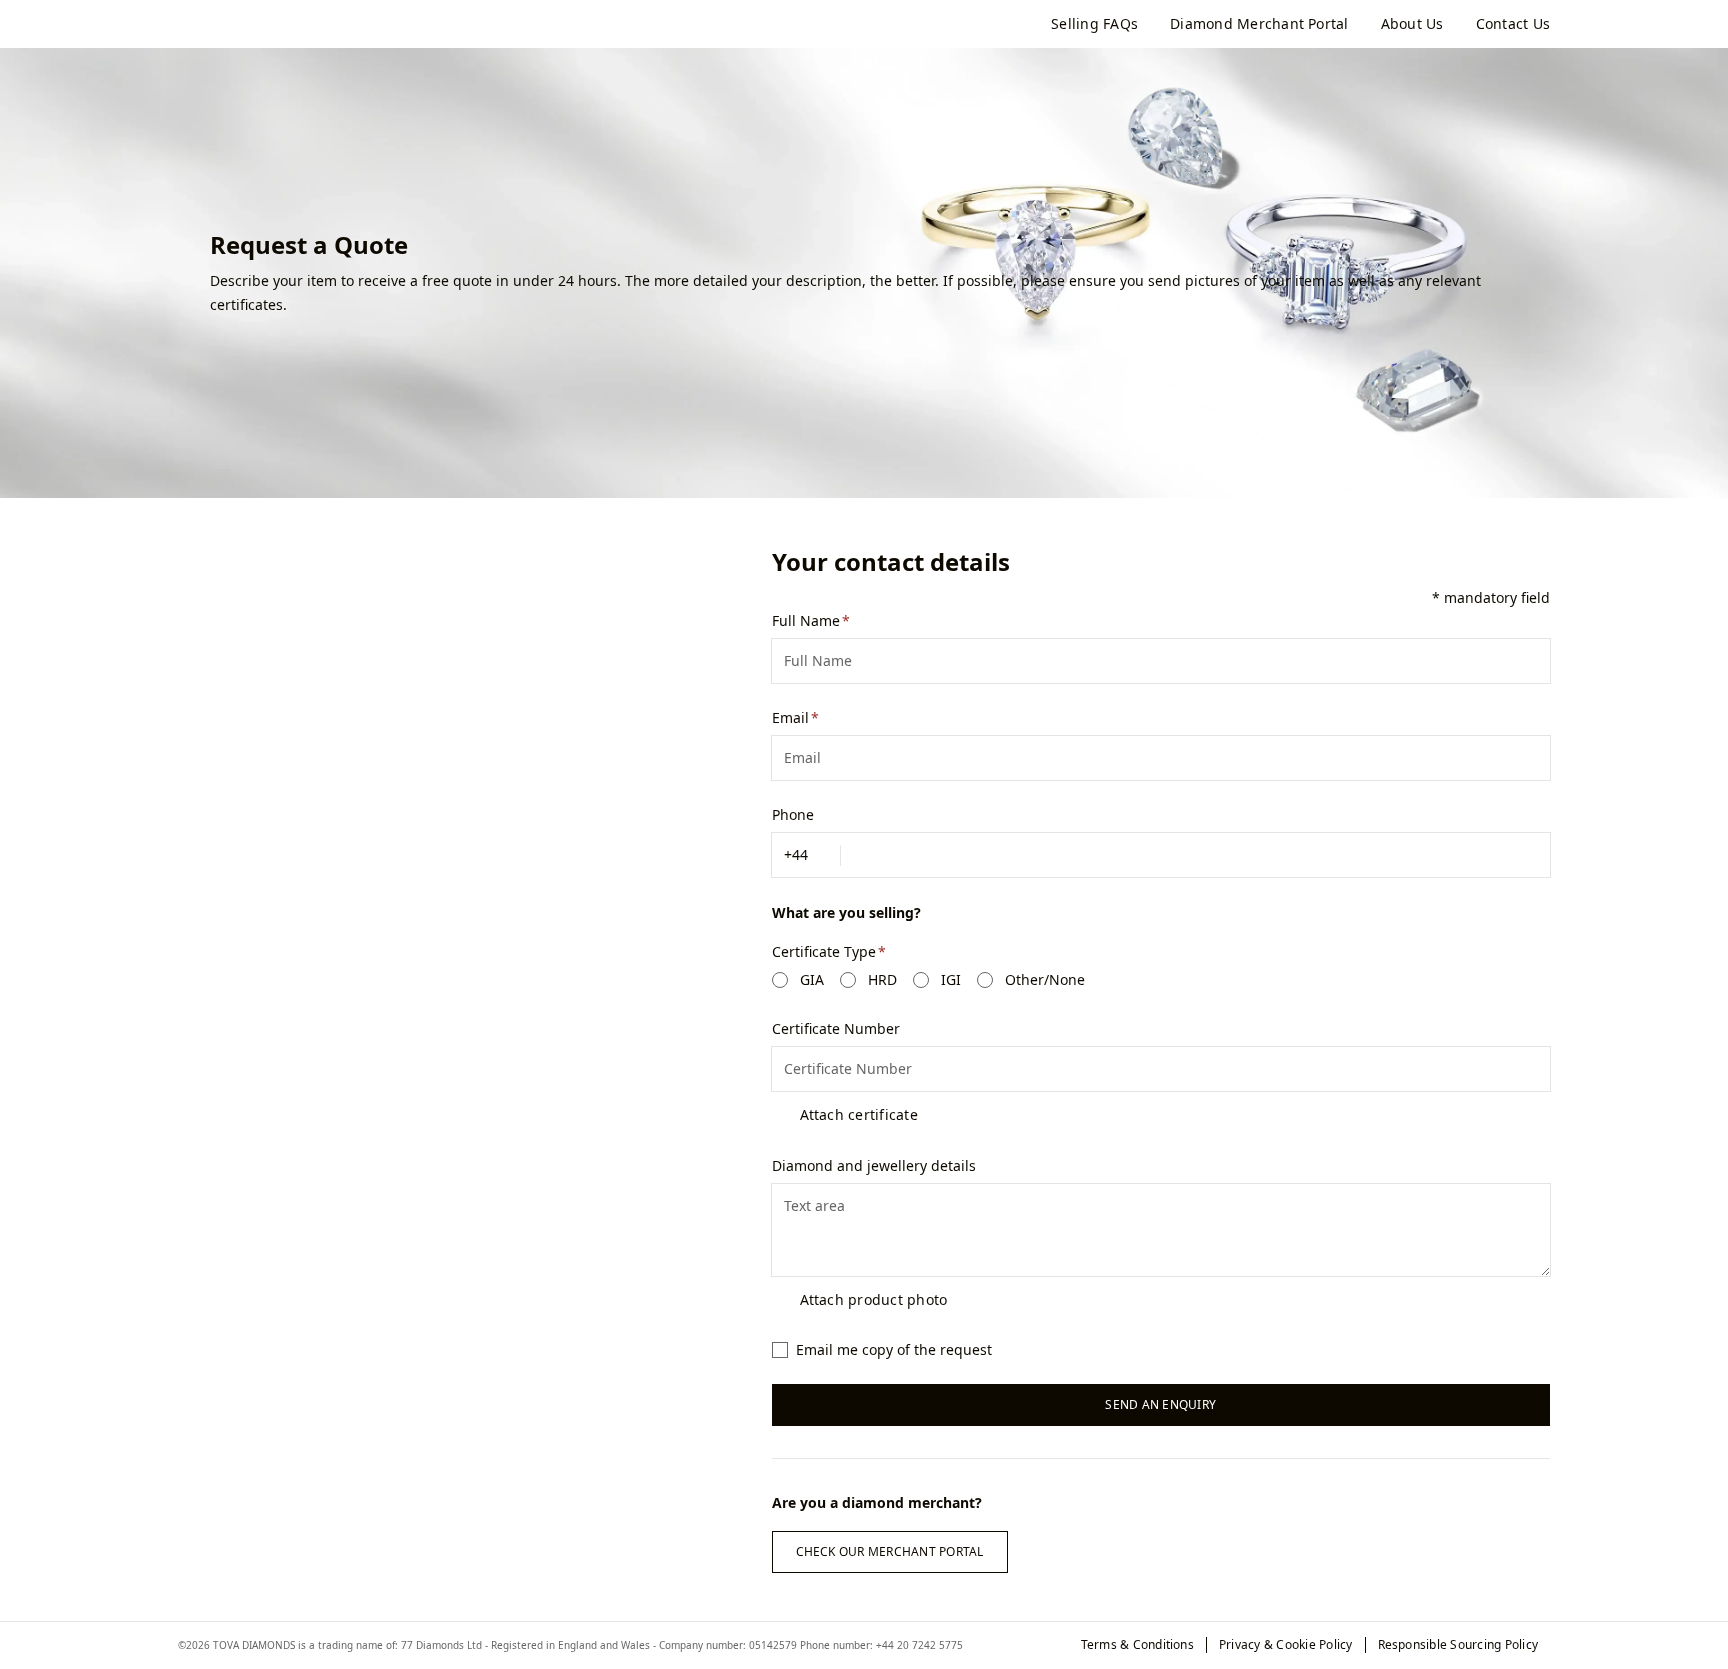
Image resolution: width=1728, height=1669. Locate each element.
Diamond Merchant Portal (1259, 24)
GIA (812, 979)
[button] (806, 855)
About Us (1412, 24)
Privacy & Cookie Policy (1286, 1645)
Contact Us (1513, 24)
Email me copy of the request (894, 1349)
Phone (793, 814)
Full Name (806, 620)
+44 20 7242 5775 (919, 1645)
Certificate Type (824, 951)
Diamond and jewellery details (874, 1165)
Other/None (1045, 979)
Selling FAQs (1094, 24)
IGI (951, 979)
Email (790, 717)
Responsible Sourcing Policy (1458, 1645)
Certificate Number (836, 1028)
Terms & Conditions (1137, 1645)
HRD (882, 979)
